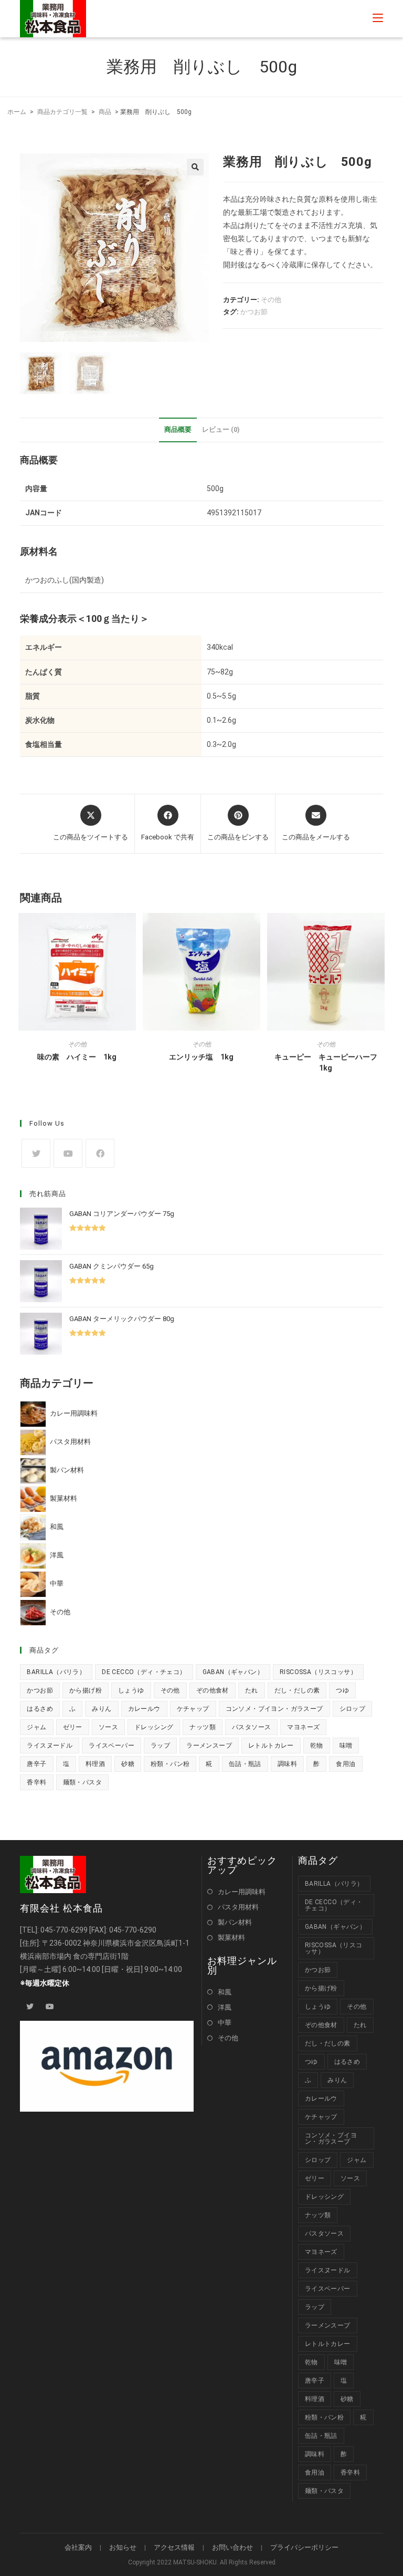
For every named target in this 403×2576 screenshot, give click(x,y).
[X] (36, 1153)
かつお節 (254, 312)
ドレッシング (154, 1727)
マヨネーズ (303, 1727)
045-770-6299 (64, 1930)
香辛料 (36, 1782)
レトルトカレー (271, 1746)
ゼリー (73, 1727)
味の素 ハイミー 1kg (77, 1057)
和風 (225, 1992)
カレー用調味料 (242, 1892)
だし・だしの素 (297, 1690)
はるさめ (40, 1709)
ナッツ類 (203, 1727)
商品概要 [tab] (178, 429)
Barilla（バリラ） (56, 1672)
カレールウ (144, 1709)
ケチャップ (193, 1709)
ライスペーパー (112, 1746)
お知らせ (123, 2547)
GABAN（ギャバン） (233, 1672)
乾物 (317, 1746)
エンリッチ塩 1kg (201, 1057)
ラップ (160, 1746)
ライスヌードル (50, 1746)
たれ (252, 1690)
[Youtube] (68, 1153)
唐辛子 (36, 1764)
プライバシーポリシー (304, 2547)
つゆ (342, 1690)
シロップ (353, 1709)
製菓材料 (231, 1938)
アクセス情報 (174, 2547)
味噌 (346, 1746)
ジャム (36, 1727)
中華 (225, 2023)
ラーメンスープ (209, 1746)
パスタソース (251, 1727)
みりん (102, 1709)
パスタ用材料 (238, 1907)
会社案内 (78, 2547)
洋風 (225, 2007)
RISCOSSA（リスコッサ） (318, 1672)
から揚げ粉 (86, 1690)
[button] (195, 167)
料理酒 (95, 1764)
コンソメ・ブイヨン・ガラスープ (274, 1709)
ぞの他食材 (213, 1690)
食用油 (346, 1764)
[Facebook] (100, 1153)
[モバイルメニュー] (378, 18)
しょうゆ (131, 1690)
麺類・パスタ (82, 1782)
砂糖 (128, 1764)
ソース (108, 1727)
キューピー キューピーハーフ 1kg (330, 1062)
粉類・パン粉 (170, 1764)
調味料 (287, 1764)
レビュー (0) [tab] (221, 429)
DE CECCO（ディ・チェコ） (144, 1672)
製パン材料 (235, 1922)
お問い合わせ (232, 2547)
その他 (271, 300)
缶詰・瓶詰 (245, 1764)
